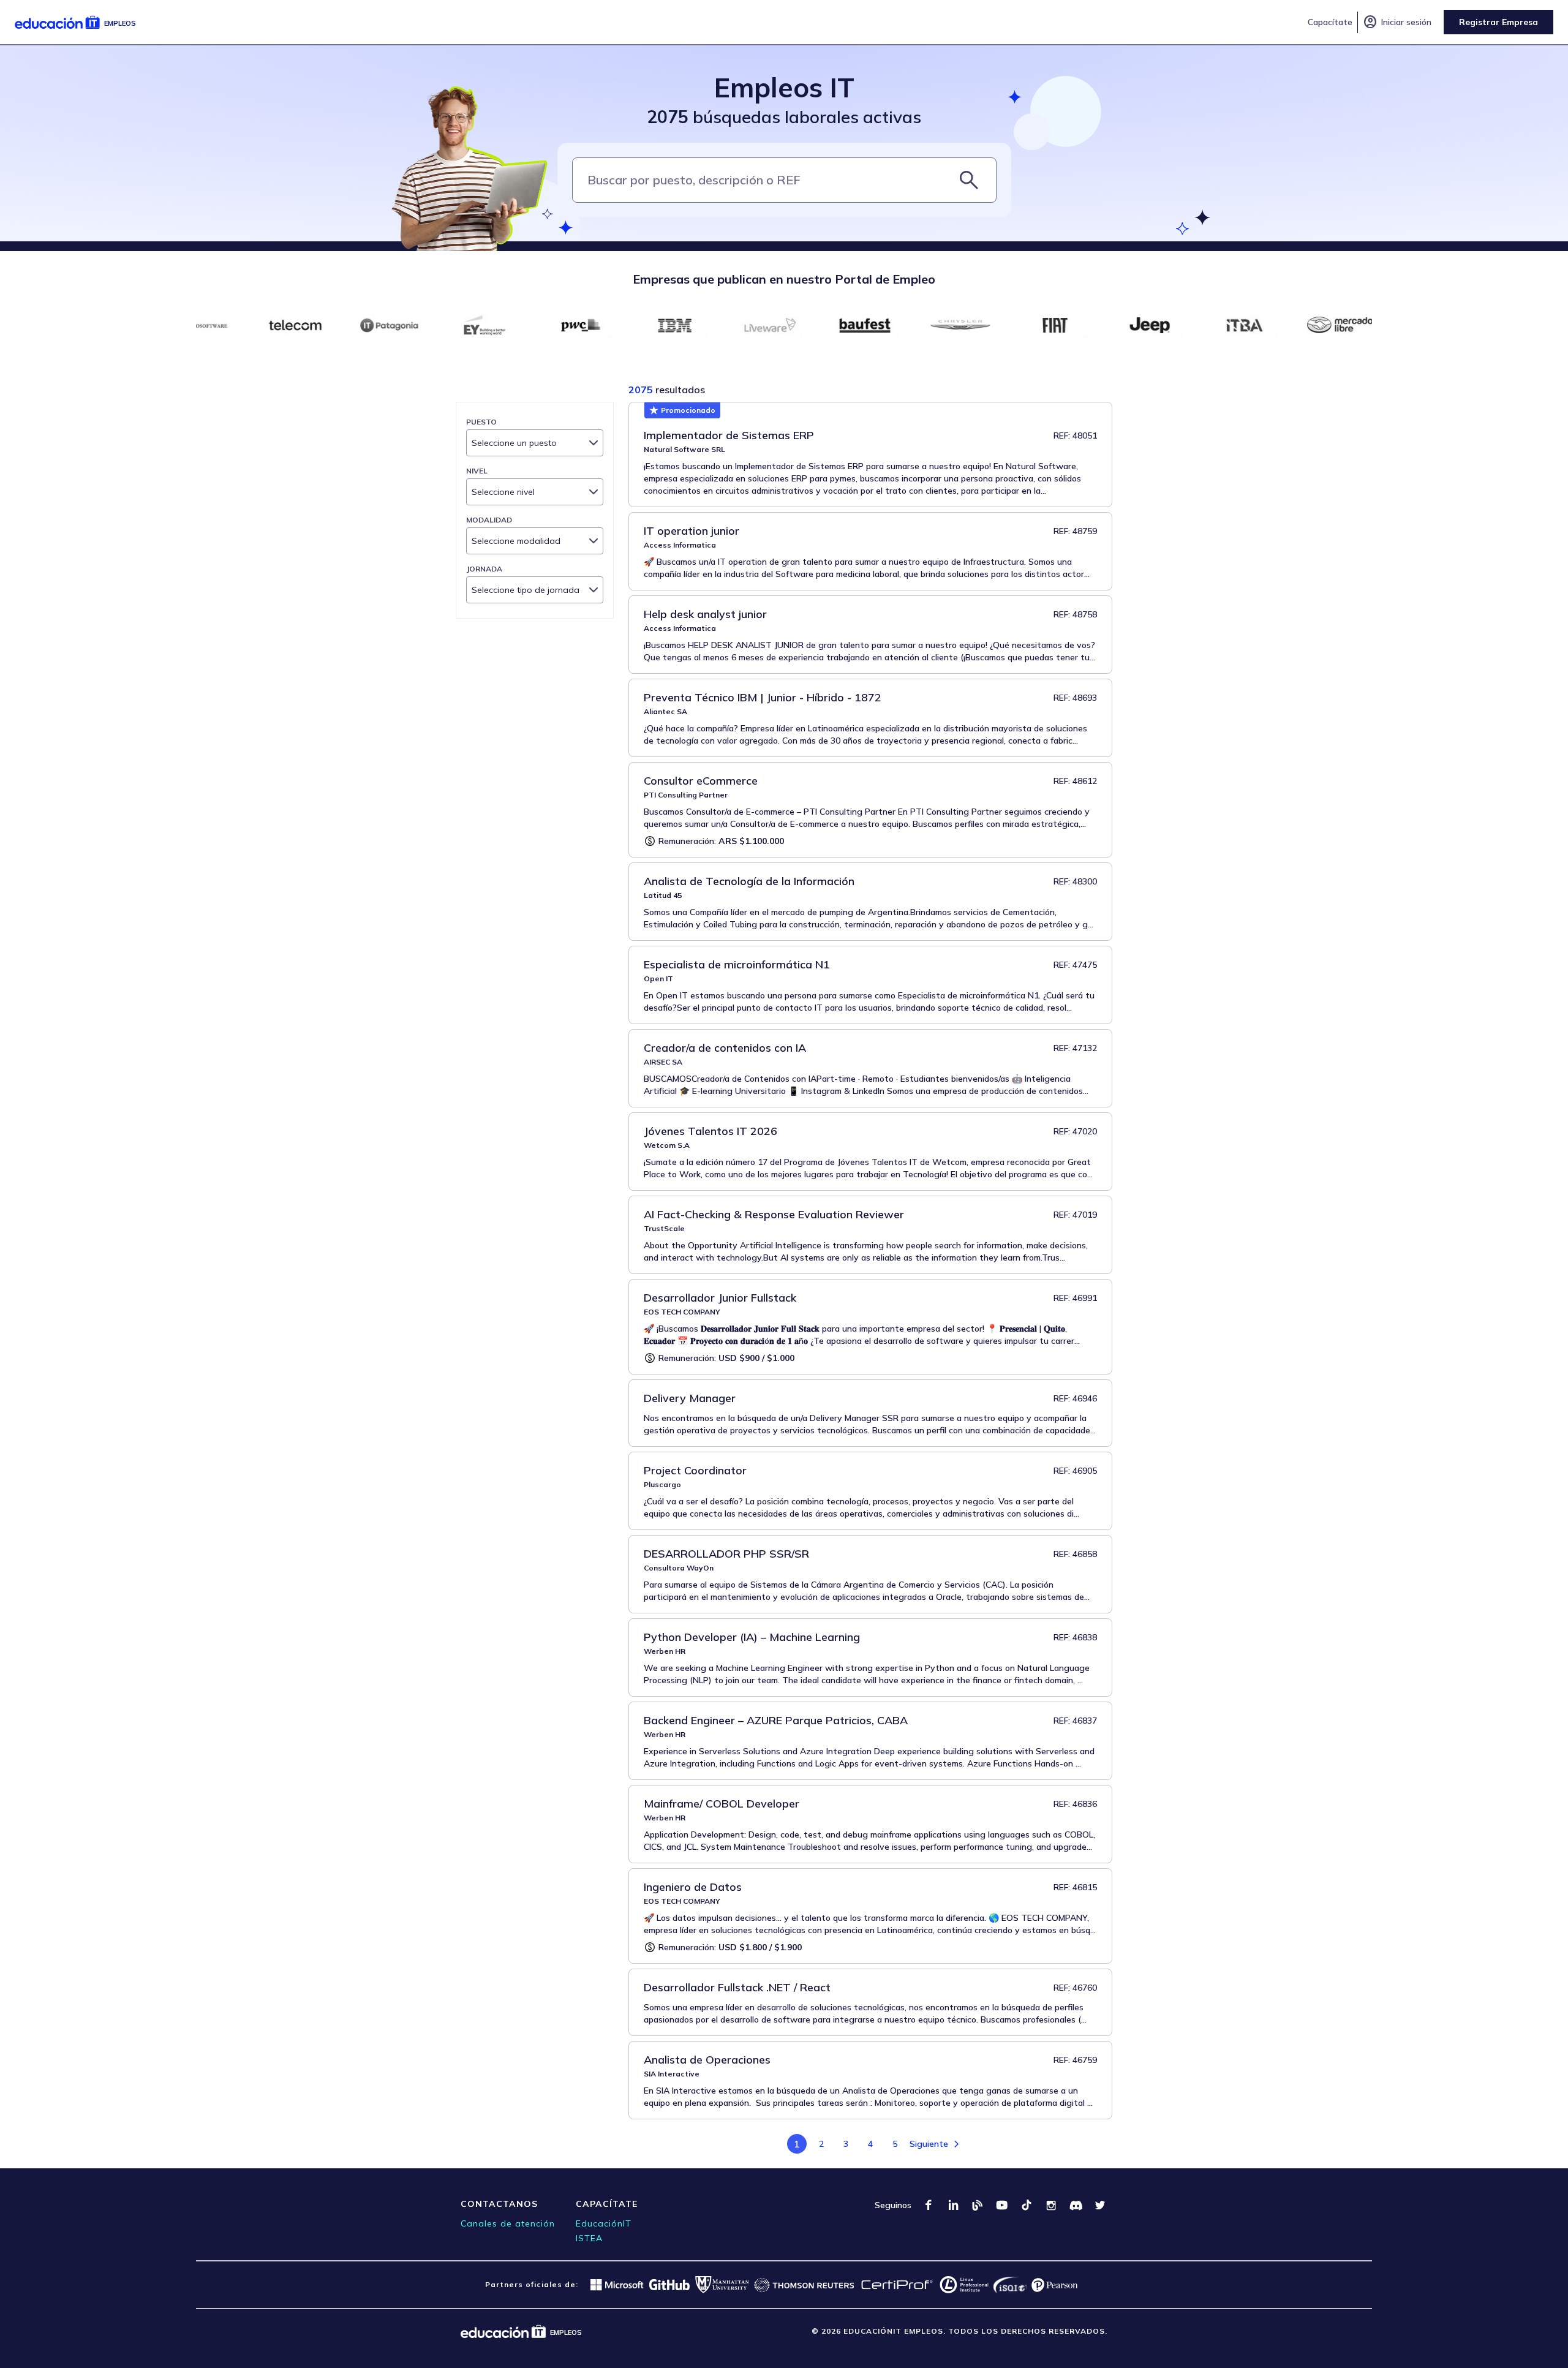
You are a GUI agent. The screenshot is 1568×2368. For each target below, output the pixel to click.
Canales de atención (508, 2223)
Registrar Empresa (1498, 22)
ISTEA (589, 2238)
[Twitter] (1100, 2205)
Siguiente (929, 2144)
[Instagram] (1051, 2205)
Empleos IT (784, 87)
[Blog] (978, 2205)
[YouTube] (1002, 2205)
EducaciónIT (604, 2223)
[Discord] (1076, 2205)
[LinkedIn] (953, 2205)
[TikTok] (1027, 2205)
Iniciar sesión (1397, 22)
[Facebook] (929, 2205)
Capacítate (1330, 22)
